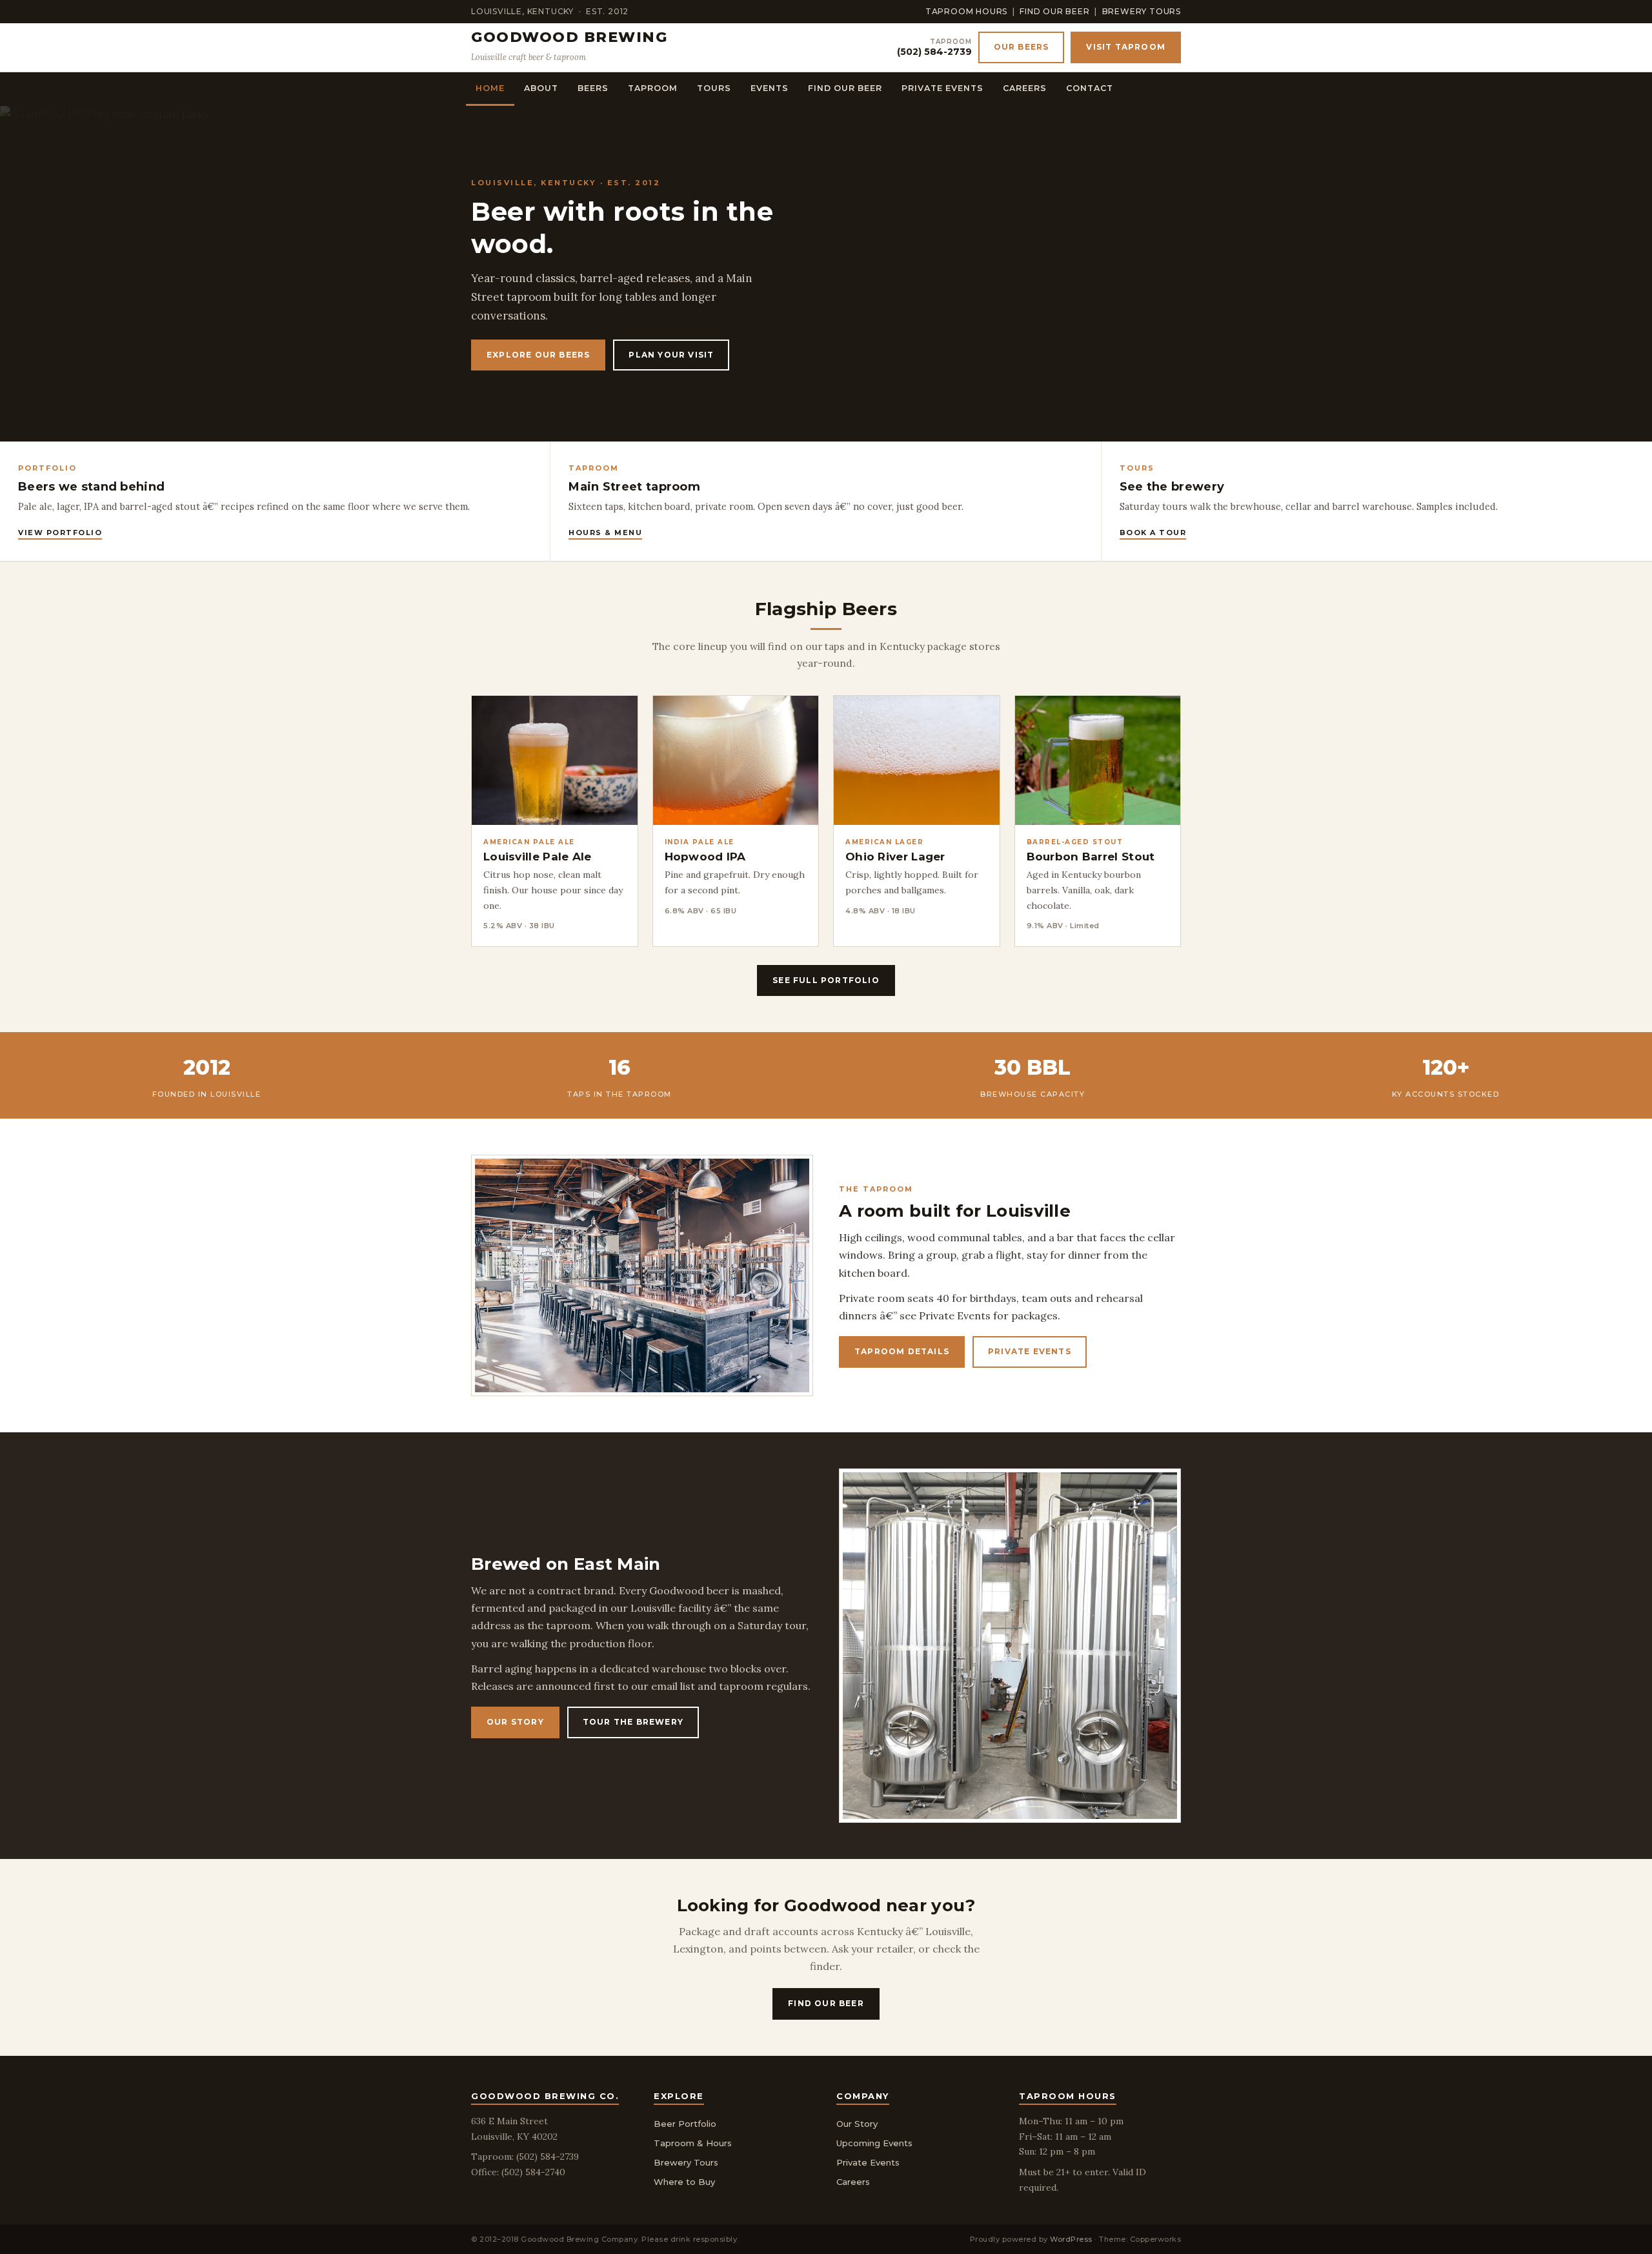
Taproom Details (902, 1351)
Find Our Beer (1054, 11)
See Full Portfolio (826, 980)
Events (770, 88)
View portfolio (60, 533)
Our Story (515, 1722)
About (541, 88)
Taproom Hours (966, 11)
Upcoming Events (874, 2143)
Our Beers (1022, 47)
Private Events (942, 88)
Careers (1025, 88)
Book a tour (1153, 533)
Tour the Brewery (633, 1722)
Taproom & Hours (693, 2143)
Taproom (653, 88)
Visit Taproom (1126, 47)
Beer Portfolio (685, 2124)
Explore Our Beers (538, 355)
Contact (1090, 88)
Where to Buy (684, 2182)
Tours (714, 88)
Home (490, 88)
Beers (593, 88)
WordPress (1071, 2239)
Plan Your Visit (671, 355)
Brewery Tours (1142, 11)
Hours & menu (605, 533)
